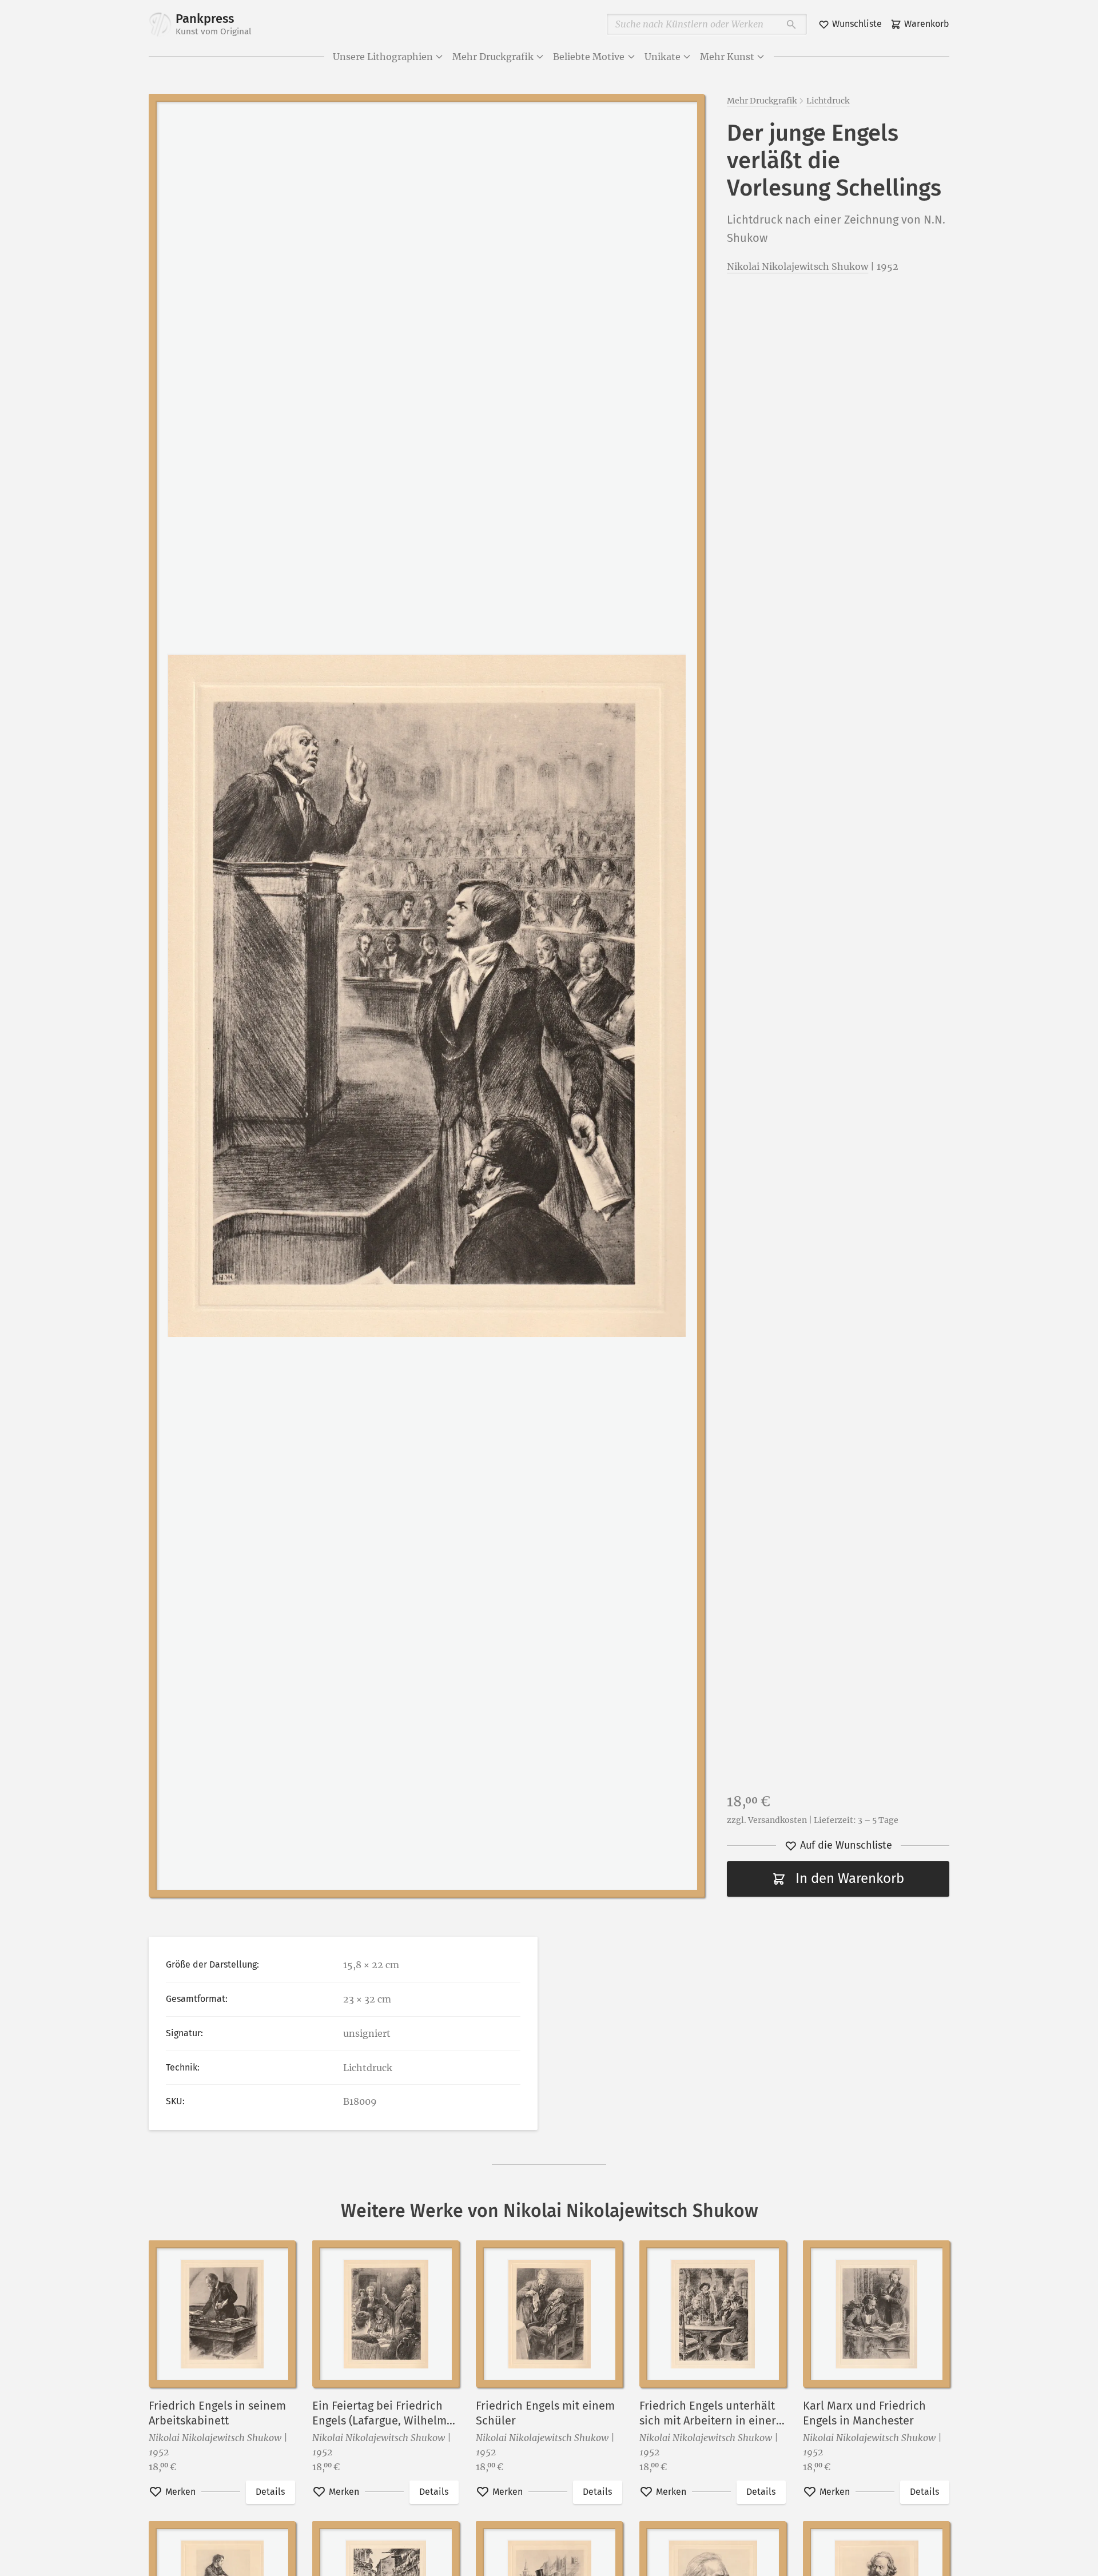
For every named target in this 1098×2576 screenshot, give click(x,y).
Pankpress (214, 24)
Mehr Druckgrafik (493, 57)
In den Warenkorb (850, 1878)
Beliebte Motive (589, 57)
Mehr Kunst (727, 57)
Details (270, 2492)
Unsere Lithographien (383, 57)
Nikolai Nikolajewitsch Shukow (797, 266)
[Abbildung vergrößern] (426, 996)
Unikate (663, 57)
